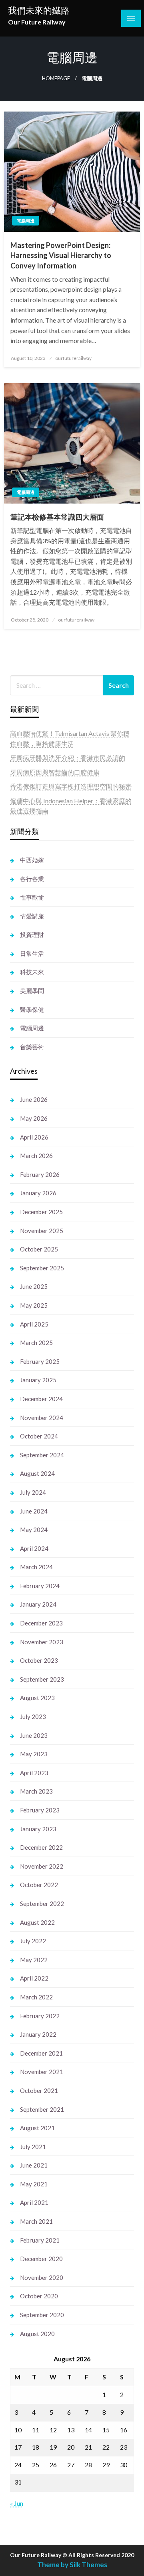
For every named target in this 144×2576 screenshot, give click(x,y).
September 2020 (42, 2315)
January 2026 (38, 1193)
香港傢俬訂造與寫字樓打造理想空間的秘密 (71, 786)
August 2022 (37, 1922)
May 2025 (34, 1305)
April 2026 (34, 1137)
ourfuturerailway (73, 358)
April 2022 (34, 1978)
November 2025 (42, 1231)
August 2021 (37, 2128)
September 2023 (42, 1679)
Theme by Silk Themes (72, 2565)
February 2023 (40, 1810)
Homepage (56, 78)
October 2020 (39, 2296)
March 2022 (36, 1997)
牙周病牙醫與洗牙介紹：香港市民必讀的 (68, 758)
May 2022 (34, 1960)
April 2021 (34, 2202)
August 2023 (37, 1698)
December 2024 (41, 1399)
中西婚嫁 (32, 860)
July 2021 (33, 2147)
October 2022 (39, 1885)
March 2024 (36, 1567)
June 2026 (34, 1099)
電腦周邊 (26, 220)
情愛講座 (32, 916)
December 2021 (41, 2053)
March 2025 (36, 1343)
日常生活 (32, 953)
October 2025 (39, 1249)
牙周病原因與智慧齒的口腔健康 (55, 772)
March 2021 (36, 2221)
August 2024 (37, 1473)
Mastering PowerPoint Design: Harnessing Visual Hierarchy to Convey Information (61, 255)
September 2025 (42, 1268)
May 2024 (34, 1530)
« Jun (17, 2503)
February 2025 (40, 1361)
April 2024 (34, 1548)
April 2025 (34, 1324)
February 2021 (40, 2240)
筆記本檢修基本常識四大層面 (57, 517)
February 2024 (40, 1586)
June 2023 (34, 1735)
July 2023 (33, 1717)
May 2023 (34, 1754)
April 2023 (34, 1773)
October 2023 (39, 1660)
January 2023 (38, 1829)
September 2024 (42, 1455)
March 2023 (36, 1791)
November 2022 (42, 1866)
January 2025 (38, 1380)
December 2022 (41, 1847)
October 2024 (39, 1436)
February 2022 (40, 2016)
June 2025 (34, 1286)
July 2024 (33, 1492)
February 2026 (40, 1174)
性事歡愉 (32, 897)
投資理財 (32, 935)
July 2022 (33, 1941)
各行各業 (32, 879)
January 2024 (38, 1604)
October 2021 (39, 2090)
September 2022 (42, 1904)
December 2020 (41, 2259)
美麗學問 (32, 991)
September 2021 (42, 2109)
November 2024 (42, 1418)
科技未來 (32, 972)
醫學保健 (32, 1010)
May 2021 (34, 2184)
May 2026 (34, 1118)
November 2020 (42, 2277)
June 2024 (34, 1511)
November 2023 (42, 1642)
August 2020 (37, 2334)
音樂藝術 (32, 1047)
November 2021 (42, 2072)
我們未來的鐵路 (39, 10)
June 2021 (34, 2165)
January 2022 (38, 2034)
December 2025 (41, 1212)
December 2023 (41, 1623)
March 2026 (36, 1156)
